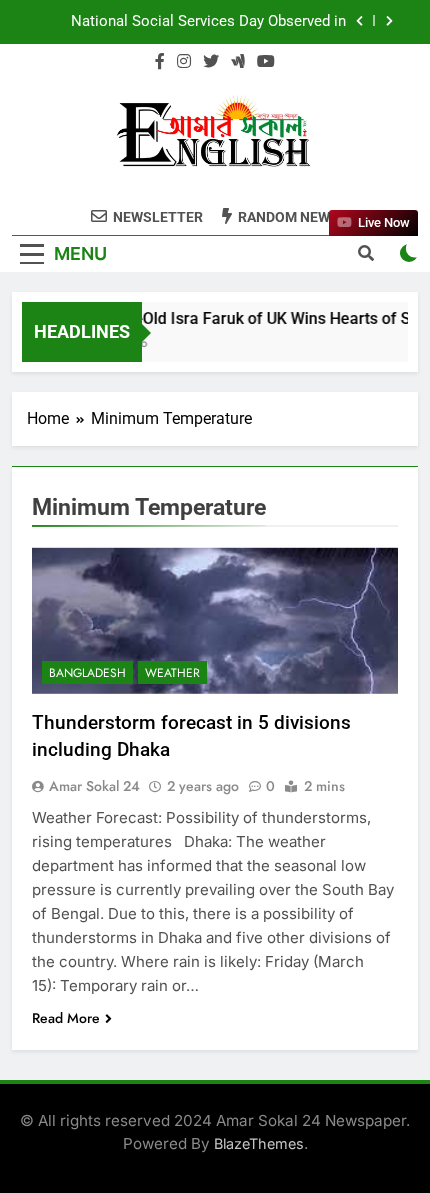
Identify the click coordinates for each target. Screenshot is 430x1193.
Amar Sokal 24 (94, 786)
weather (172, 673)
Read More (66, 1018)
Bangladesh (87, 673)
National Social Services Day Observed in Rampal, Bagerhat (208, 22)
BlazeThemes (259, 1143)
